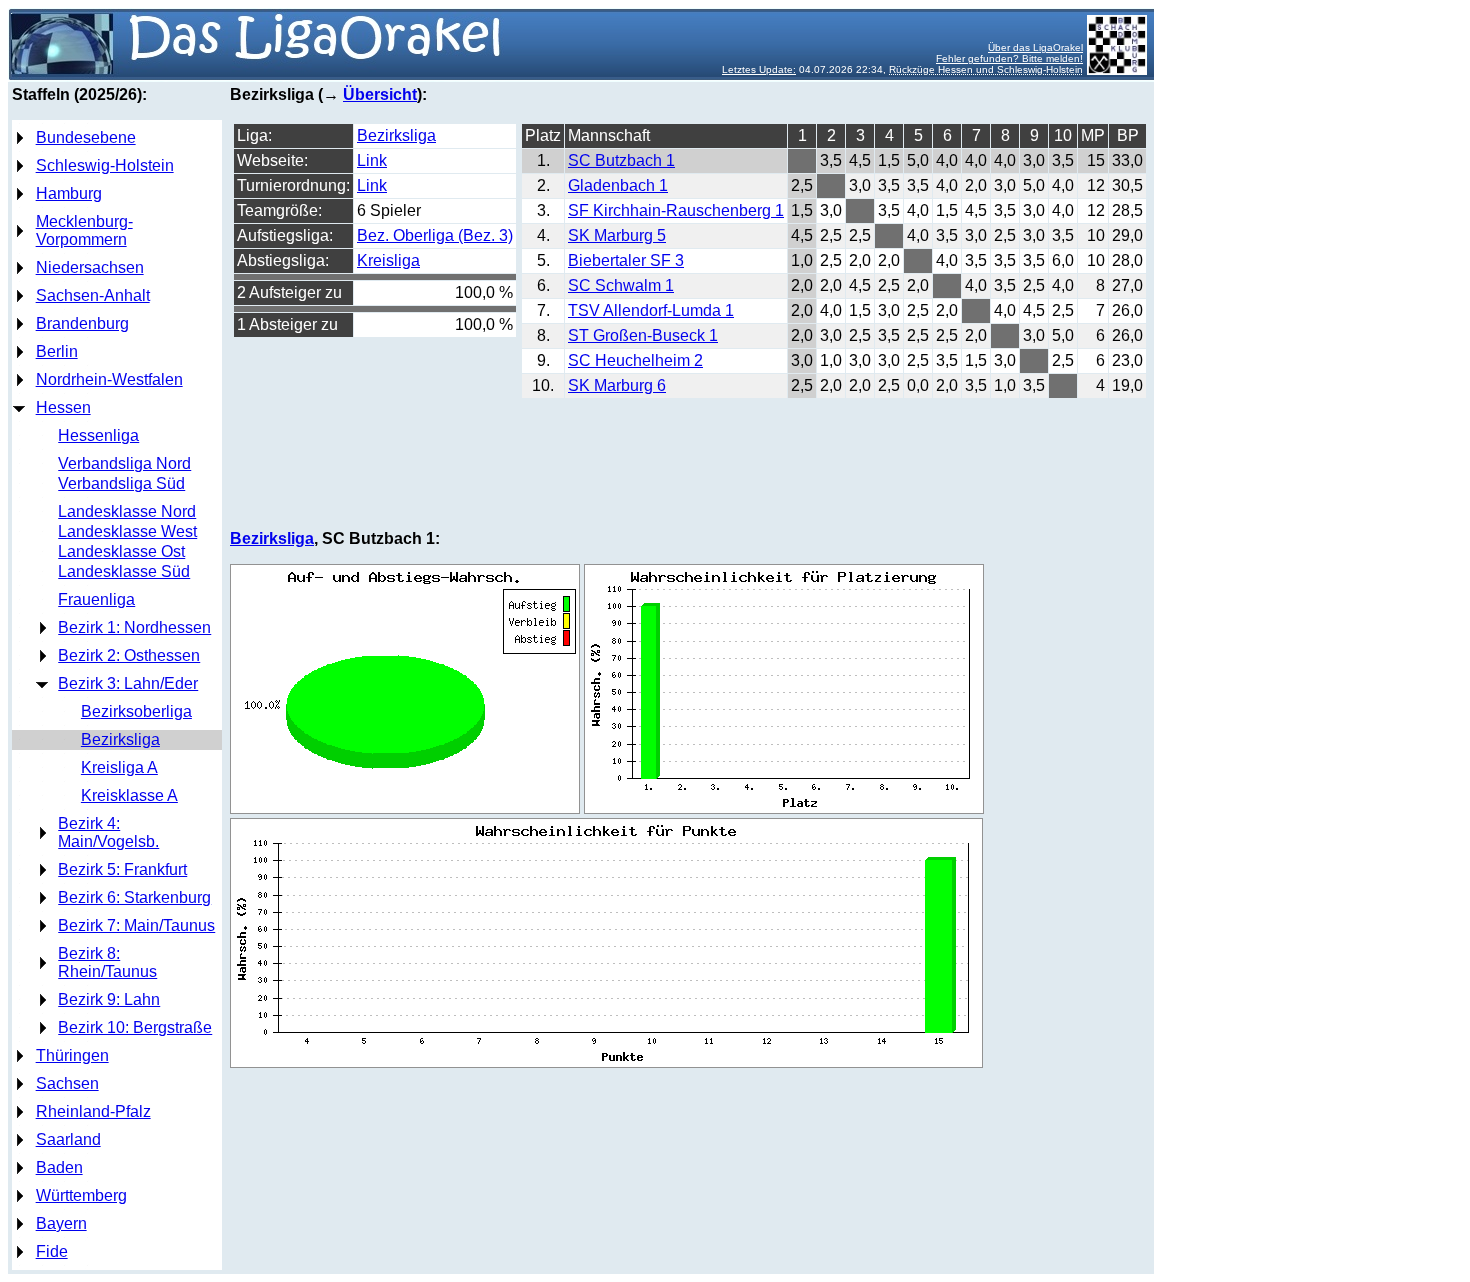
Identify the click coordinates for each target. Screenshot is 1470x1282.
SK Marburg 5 (617, 235)
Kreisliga (388, 260)
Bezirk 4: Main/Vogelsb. (108, 832)
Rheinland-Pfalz (93, 1111)
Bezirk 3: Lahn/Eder (128, 683)
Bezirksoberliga (136, 711)
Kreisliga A (119, 767)
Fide (52, 1251)
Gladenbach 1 (618, 185)
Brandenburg (82, 323)
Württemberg (81, 1195)
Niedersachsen (90, 267)
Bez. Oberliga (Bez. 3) (435, 235)
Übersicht (380, 94)
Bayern (61, 1223)
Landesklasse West (127, 531)
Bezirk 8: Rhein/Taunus (107, 962)
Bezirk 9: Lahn (109, 999)
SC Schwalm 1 (621, 285)
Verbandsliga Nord (124, 463)
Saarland (68, 1139)
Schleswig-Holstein (105, 165)
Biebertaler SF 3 (626, 260)
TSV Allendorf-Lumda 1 (651, 310)
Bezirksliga (120, 739)
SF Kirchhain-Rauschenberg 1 (676, 210)
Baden (59, 1167)
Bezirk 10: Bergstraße (135, 1027)
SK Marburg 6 (617, 385)
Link (372, 160)
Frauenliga (96, 599)
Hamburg (69, 193)
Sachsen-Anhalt (93, 295)
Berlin (57, 351)
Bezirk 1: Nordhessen (134, 627)
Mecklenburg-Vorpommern (84, 230)
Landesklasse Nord (127, 511)
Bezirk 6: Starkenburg (134, 897)
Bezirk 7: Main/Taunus (136, 925)
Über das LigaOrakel (1035, 47)
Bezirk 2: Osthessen (129, 655)
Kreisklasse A (129, 795)
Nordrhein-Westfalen (109, 379)
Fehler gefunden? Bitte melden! (1009, 58)
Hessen (63, 407)
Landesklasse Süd (124, 571)
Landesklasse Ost (121, 551)
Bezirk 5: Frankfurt (122, 869)
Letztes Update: (759, 69)
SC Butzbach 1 (621, 160)
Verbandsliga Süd (121, 483)
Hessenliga (98, 435)
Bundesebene (86, 137)
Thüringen (72, 1055)
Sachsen (67, 1083)
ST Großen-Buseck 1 (643, 335)
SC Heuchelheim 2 (635, 360)
